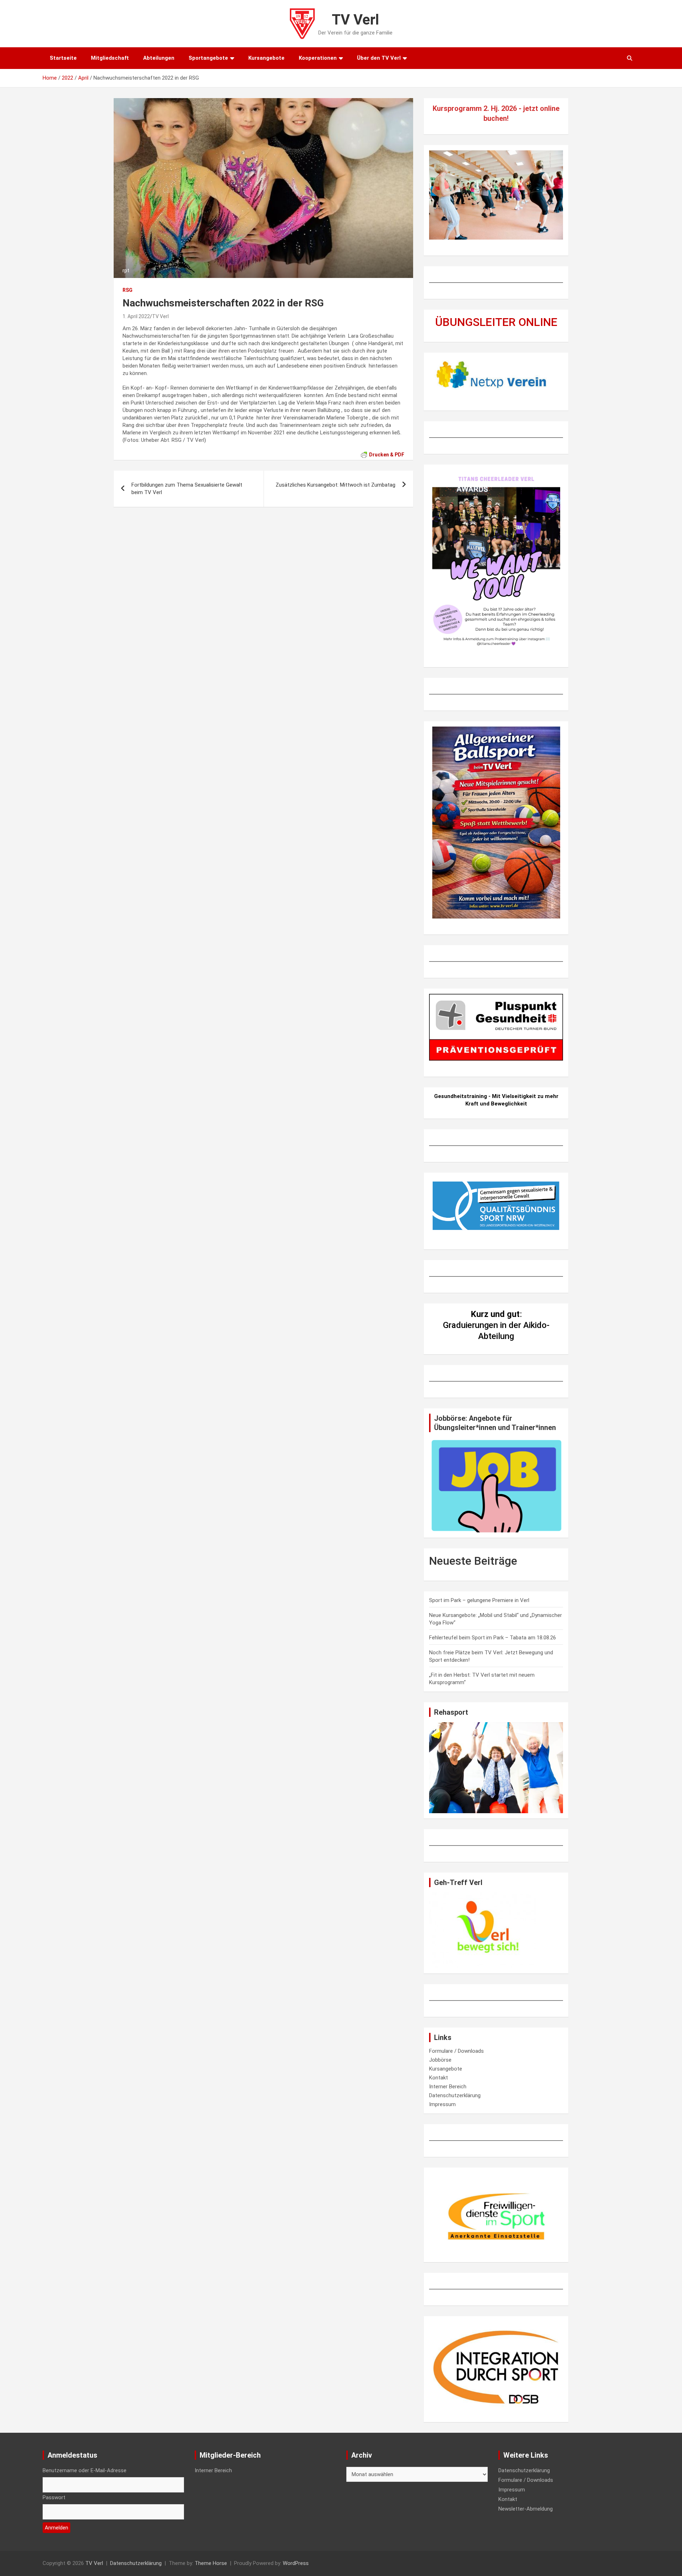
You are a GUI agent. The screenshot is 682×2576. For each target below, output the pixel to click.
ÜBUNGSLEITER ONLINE (496, 322)
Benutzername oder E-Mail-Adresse (85, 2470)
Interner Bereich (448, 2087)
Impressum (442, 2104)
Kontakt (439, 2078)
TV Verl (355, 20)
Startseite (63, 58)
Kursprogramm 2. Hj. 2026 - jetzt (486, 108)
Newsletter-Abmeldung (526, 2509)
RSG (128, 290)
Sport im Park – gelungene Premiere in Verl (479, 1600)
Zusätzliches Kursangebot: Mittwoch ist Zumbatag (335, 485)
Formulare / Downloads (456, 2051)
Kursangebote (266, 58)
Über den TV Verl (379, 58)
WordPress (296, 2563)
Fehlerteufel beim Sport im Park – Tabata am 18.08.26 (492, 1638)
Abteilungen (159, 58)
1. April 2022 (136, 316)
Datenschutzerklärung (455, 2095)
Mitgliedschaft (110, 58)
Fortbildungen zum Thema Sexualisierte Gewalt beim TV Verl (187, 489)
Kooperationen (318, 58)
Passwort (54, 2497)
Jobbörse (440, 2060)
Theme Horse (211, 2563)
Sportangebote (208, 58)
